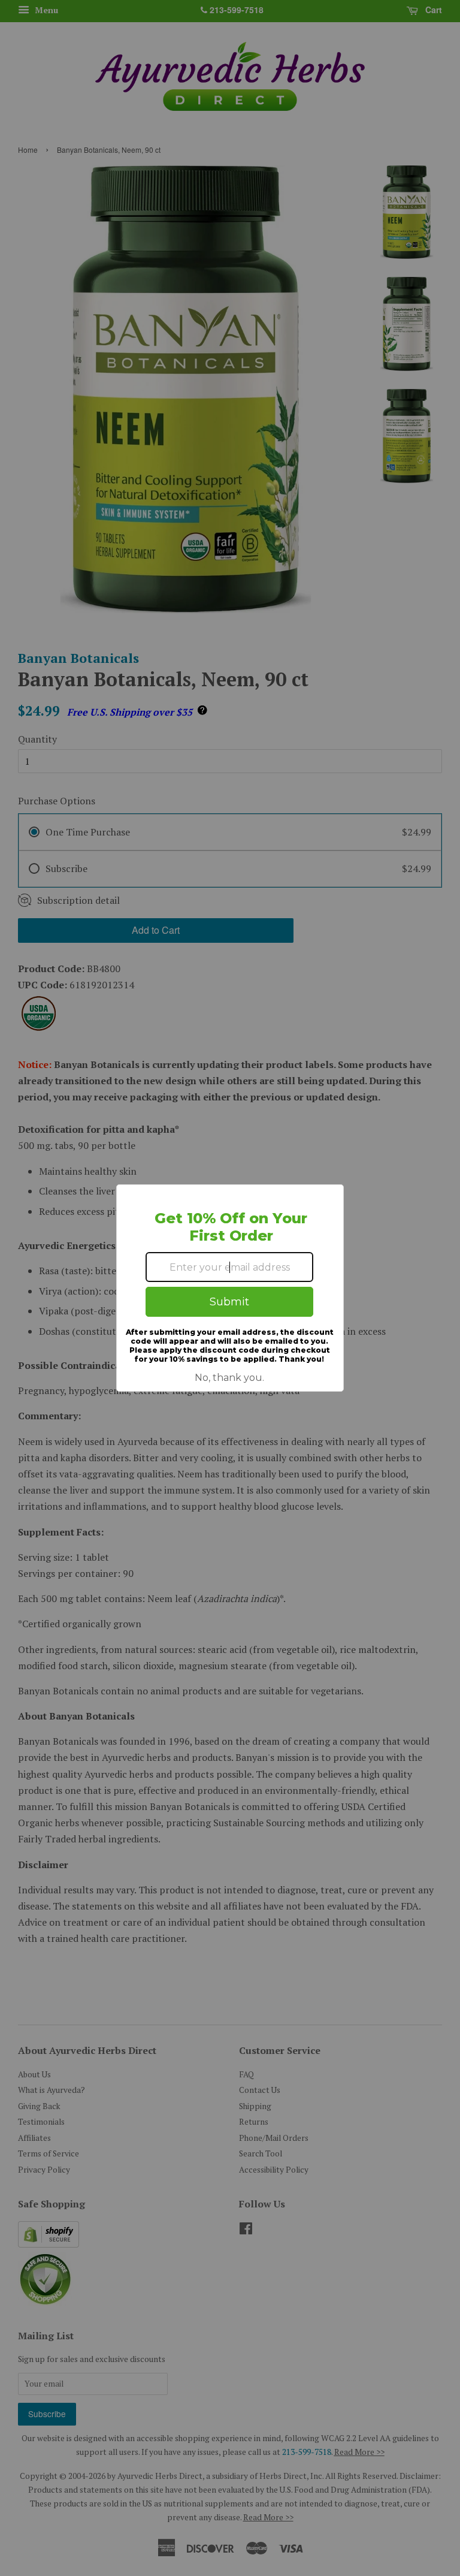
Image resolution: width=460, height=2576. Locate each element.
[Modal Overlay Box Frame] (230, 1288)
